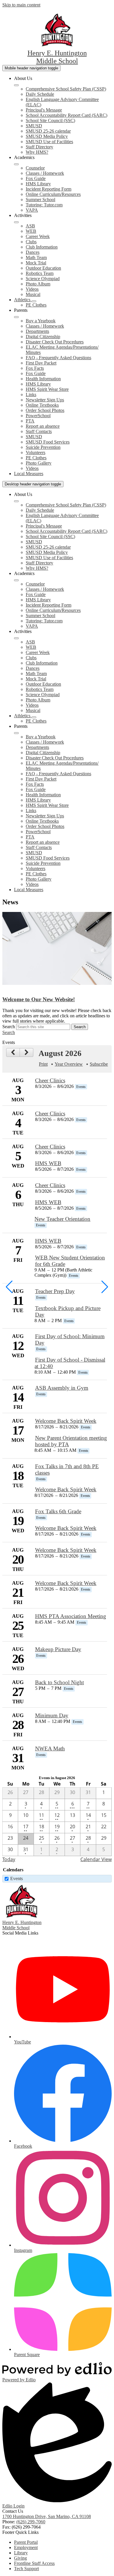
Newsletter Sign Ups (45, 400)
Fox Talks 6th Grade (58, 1511)
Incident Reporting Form (49, 189)
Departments (37, 331)
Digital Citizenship (43, 337)
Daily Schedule (40, 94)
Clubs (31, 242)
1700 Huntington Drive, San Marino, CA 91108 (47, 2516)
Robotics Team (40, 273)
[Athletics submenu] (34, 301)
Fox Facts (35, 368)
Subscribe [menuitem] (99, 1064)
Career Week (38, 236)
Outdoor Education (43, 268)
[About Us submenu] (16, 85)
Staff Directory (39, 147)
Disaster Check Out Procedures (55, 342)
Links (31, 394)
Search (9, 1027)
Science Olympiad (43, 279)
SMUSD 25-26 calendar (48, 131)
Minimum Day (52, 1715)
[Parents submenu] (16, 317)
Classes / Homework (45, 173)
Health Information (43, 379)
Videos (32, 289)
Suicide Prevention (43, 447)
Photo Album (38, 284)
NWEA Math (50, 1749)
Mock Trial (36, 263)
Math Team (36, 257)
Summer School (40, 200)
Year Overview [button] (69, 1064)
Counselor (35, 168)
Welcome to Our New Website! (39, 999)
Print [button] (43, 1064)
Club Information (42, 247)
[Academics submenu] (16, 164)
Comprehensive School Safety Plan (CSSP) (66, 89)
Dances (33, 252)
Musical (33, 294)
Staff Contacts (39, 431)
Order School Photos (45, 410)
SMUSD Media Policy (47, 136)
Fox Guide (36, 178)
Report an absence (43, 426)
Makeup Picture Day (58, 1649)
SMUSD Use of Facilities (49, 142)
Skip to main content (21, 5)
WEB (31, 231)
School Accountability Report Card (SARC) (66, 115)
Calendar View (96, 1859)
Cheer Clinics (50, 1080)
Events (17, 1878)
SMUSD (34, 126)
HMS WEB (48, 1163)
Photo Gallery (39, 463)
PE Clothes (36, 305)
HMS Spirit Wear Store (47, 389)
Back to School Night (59, 1682)
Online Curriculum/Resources (53, 194)
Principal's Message (44, 110)
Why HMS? (37, 152)
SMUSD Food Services (48, 442)
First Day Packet (41, 363)
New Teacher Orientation (62, 1219)
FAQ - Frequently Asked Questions (58, 358)
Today (9, 1859)
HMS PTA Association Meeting (71, 1616)
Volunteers (36, 452)
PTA (30, 421)
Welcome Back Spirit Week (66, 1421)
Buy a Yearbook (41, 321)
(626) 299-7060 (31, 2522)
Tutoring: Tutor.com (44, 205)
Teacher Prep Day (55, 1291)
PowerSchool (38, 416)
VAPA (32, 210)
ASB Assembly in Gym (62, 1388)
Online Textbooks (42, 405)
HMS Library (38, 184)
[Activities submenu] (16, 222)
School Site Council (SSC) (50, 120)
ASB (30, 226)
